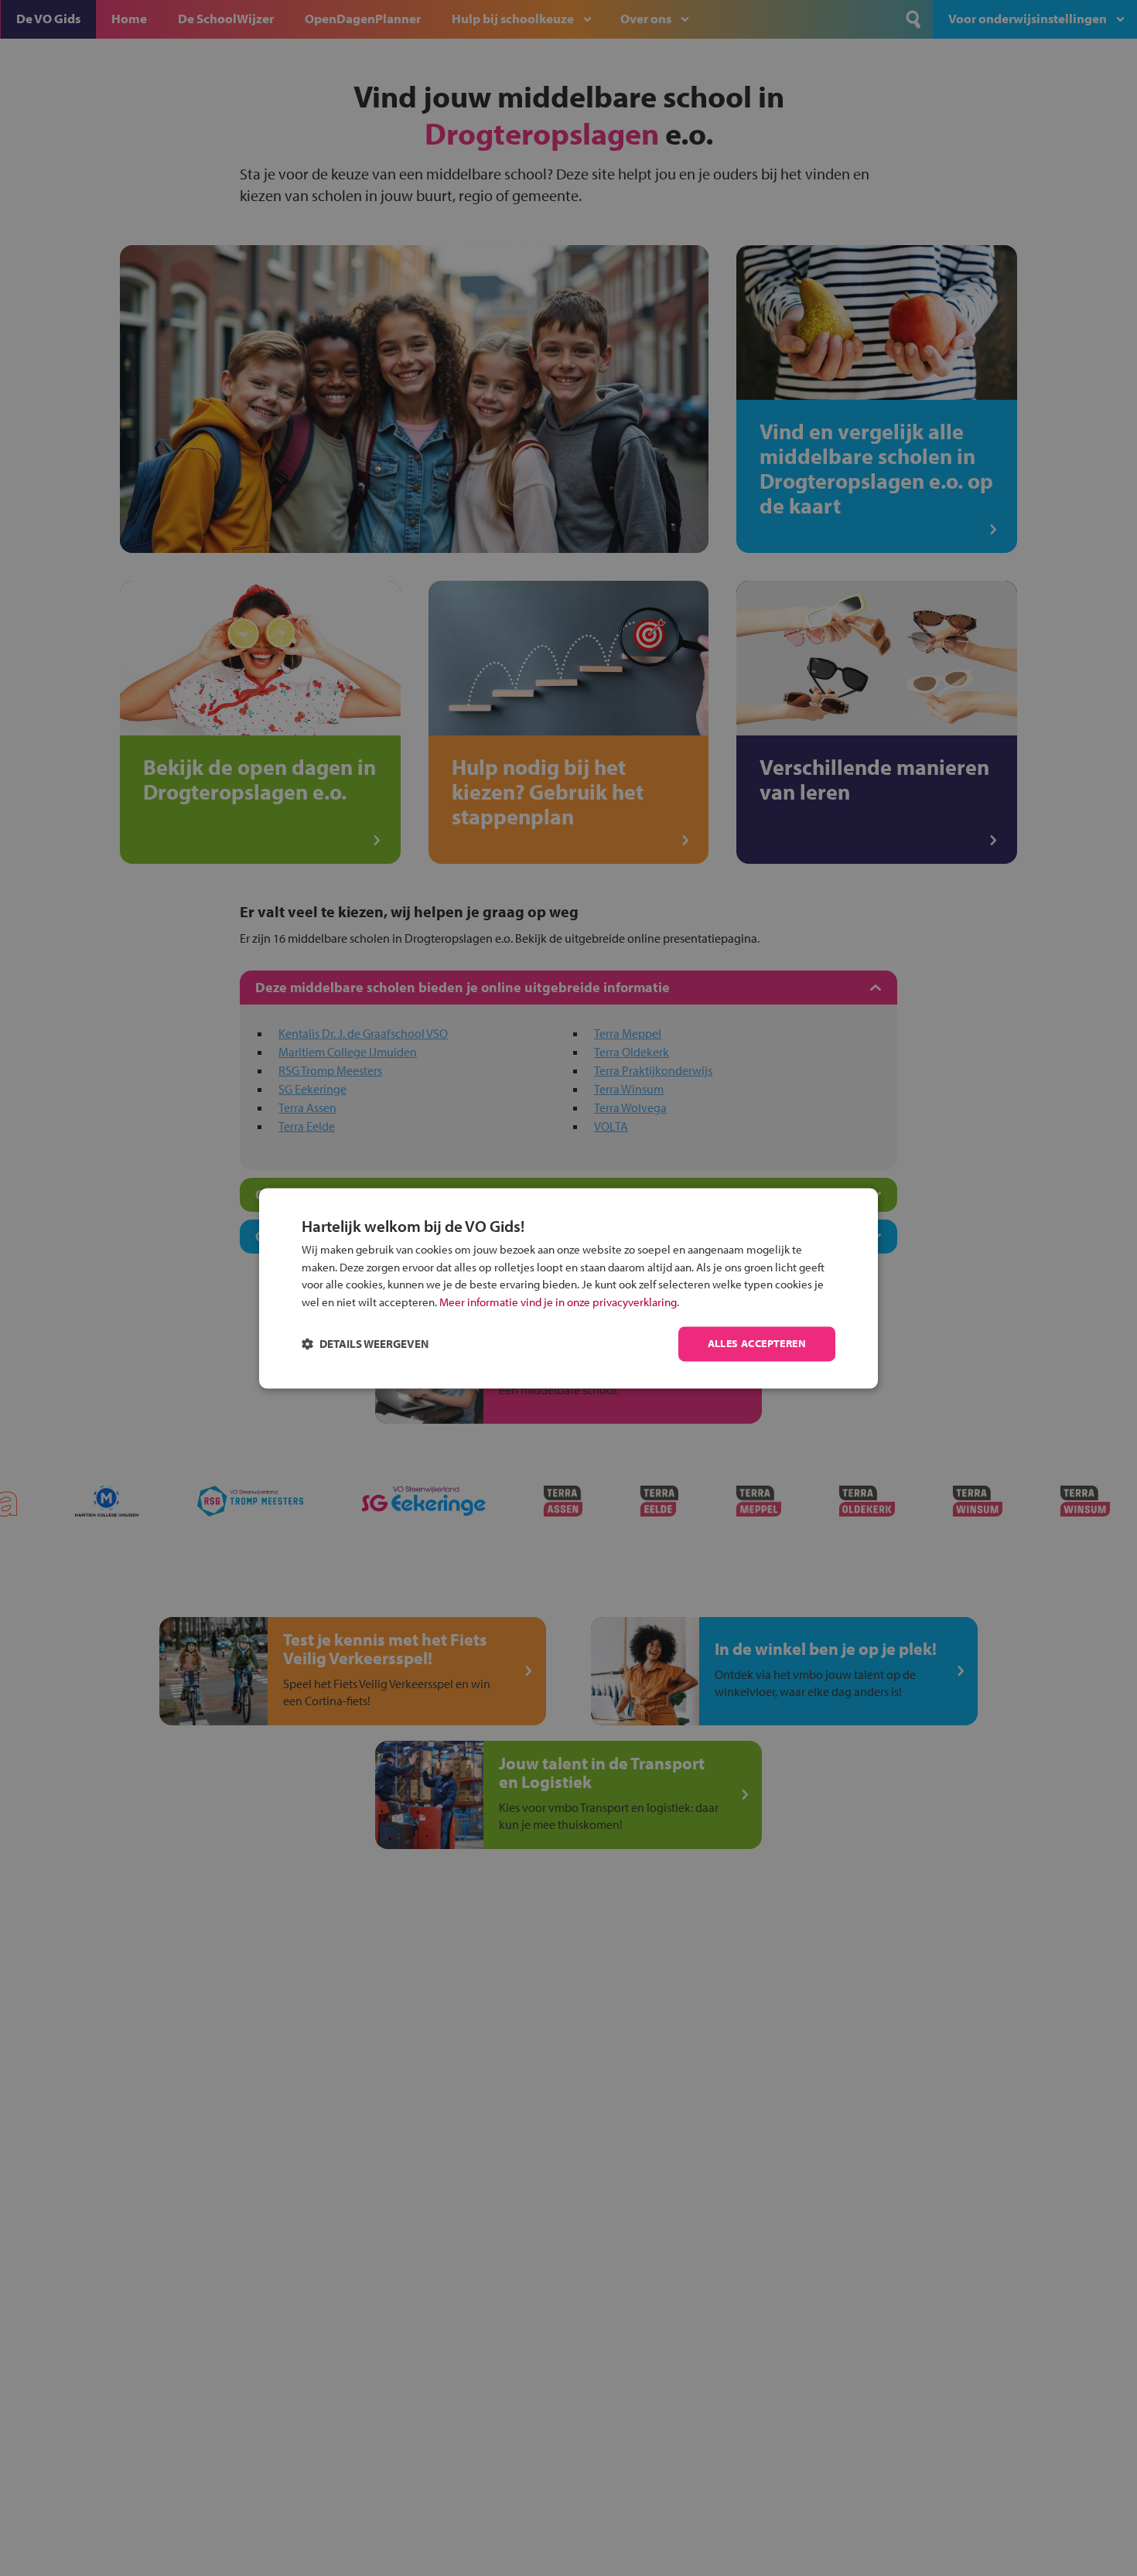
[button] (365, 1344)
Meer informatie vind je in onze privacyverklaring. (559, 1302)
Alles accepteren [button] (757, 1343)
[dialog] (568, 1288)
